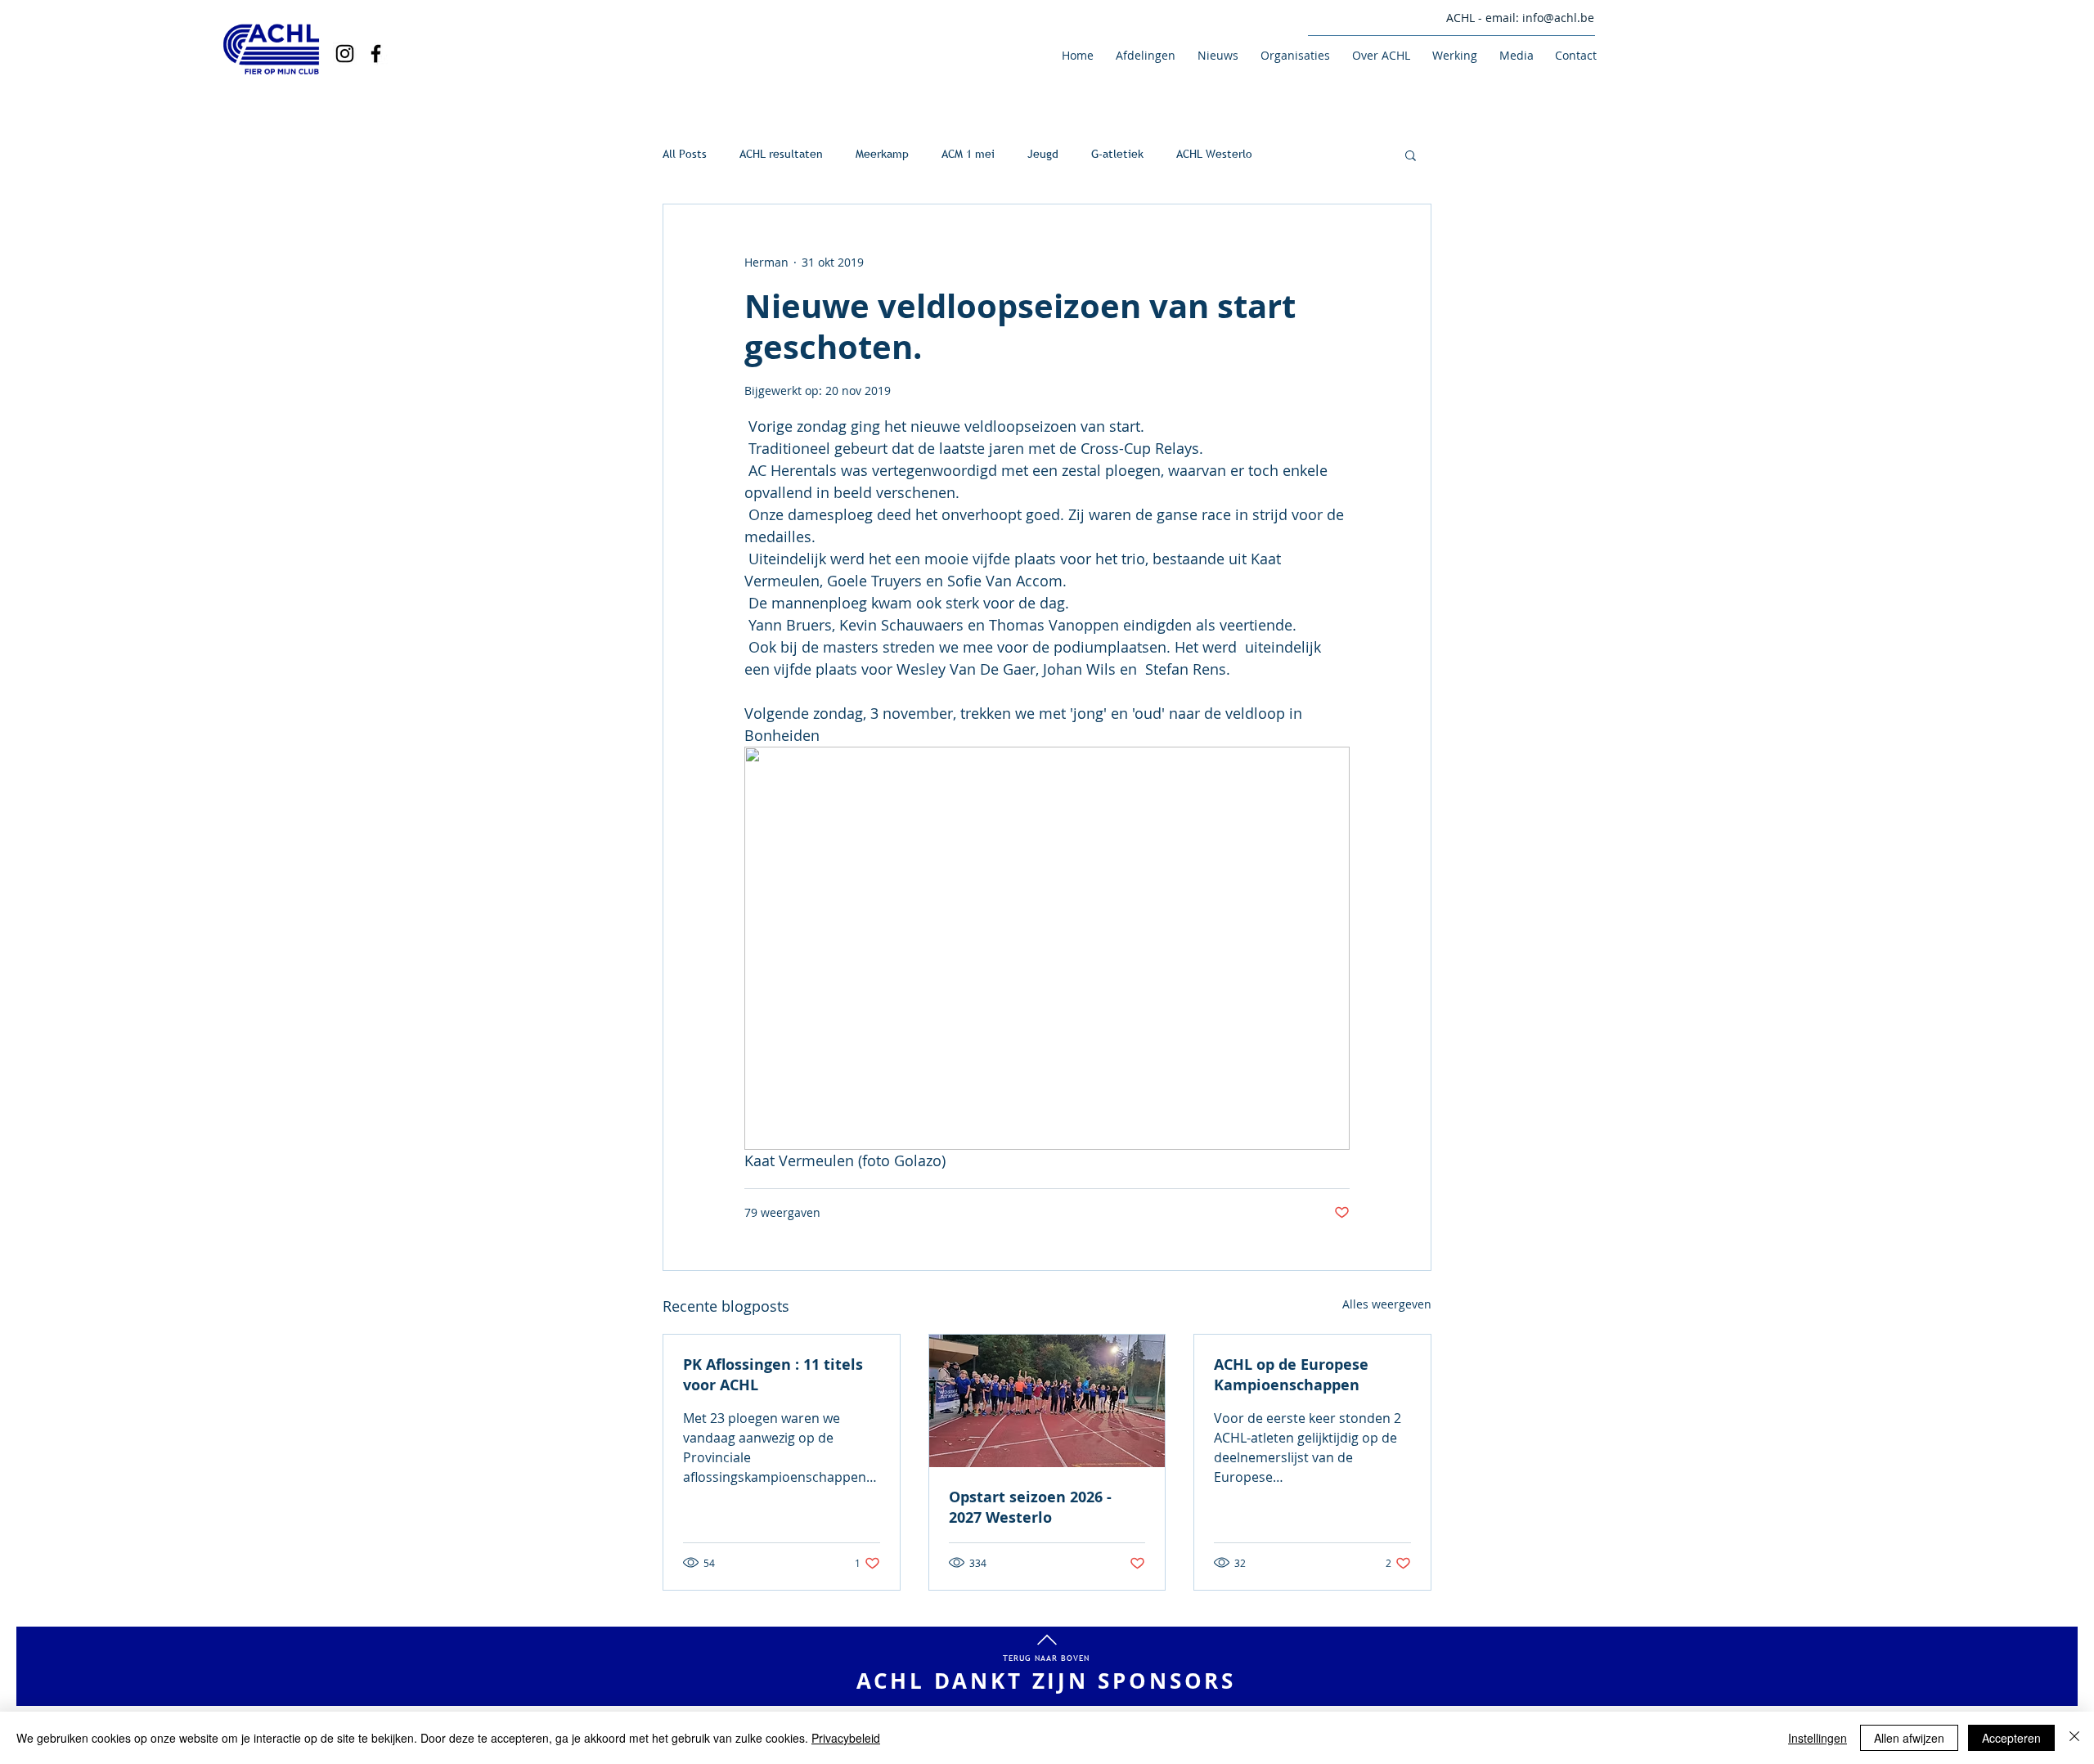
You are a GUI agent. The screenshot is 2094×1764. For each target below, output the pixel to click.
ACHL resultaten (781, 154)
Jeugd (1043, 154)
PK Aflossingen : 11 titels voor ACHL (773, 1375)
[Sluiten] (2074, 1738)
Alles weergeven (1387, 1304)
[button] (1143, 55)
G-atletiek (1117, 154)
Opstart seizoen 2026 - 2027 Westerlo (1030, 1507)
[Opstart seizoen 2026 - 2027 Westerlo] (1047, 1401)
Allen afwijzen (1909, 1738)
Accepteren (2011, 1738)
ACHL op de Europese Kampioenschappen (1291, 1375)
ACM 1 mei (968, 154)
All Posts (685, 154)
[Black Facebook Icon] (376, 54)
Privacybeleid (846, 1738)
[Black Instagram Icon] (345, 54)
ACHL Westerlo (1214, 154)
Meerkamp (882, 154)
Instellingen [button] (1818, 1738)
